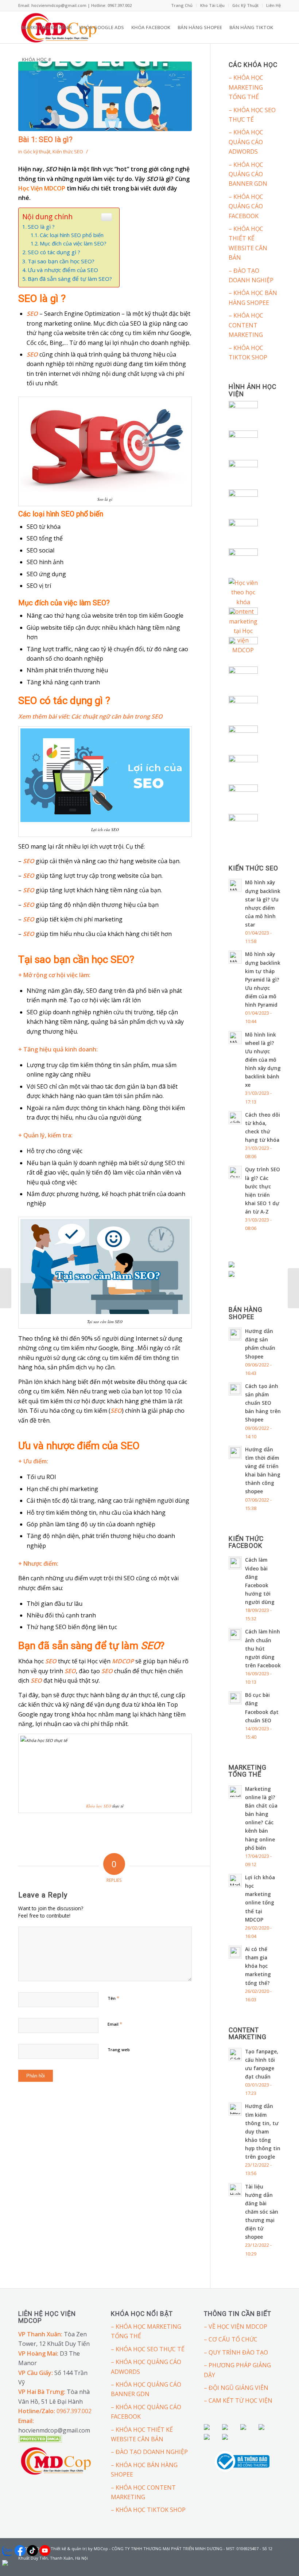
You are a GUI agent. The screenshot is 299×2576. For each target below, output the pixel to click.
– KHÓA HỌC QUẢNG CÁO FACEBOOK (246, 206)
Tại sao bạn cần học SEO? (61, 261)
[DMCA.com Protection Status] (40, 2441)
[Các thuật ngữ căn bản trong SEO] (293, 1288)
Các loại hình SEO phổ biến (72, 235)
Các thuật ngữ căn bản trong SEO (117, 716)
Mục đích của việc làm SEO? (73, 243)
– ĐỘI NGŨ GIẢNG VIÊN (236, 2388)
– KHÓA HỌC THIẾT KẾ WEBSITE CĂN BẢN (248, 243)
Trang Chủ (182, 5)
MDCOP (123, 1661)
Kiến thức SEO (68, 152)
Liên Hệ (273, 5)
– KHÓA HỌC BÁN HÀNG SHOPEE (253, 298)
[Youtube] (275, 2567)
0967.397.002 (74, 2411)
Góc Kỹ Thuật (245, 5)
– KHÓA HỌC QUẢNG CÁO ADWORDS (246, 142)
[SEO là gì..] (105, 96)
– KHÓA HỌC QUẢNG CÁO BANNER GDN (248, 174)
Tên (113, 1998)
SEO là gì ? (41, 227)
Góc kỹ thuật (37, 152)
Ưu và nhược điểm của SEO (63, 270)
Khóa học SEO (99, 1806)
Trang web (119, 2050)
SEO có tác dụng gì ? (54, 252)
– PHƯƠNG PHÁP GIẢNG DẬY (237, 2370)
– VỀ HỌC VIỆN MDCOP (236, 2327)
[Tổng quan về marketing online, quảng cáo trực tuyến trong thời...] (6, 1288)
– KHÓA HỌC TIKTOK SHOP (248, 353)
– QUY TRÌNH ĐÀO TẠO (236, 2352)
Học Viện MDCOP (42, 188)
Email (115, 2024)
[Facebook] (264, 2567)
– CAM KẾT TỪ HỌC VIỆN (238, 2400)
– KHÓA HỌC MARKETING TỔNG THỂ (246, 87)
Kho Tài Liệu (212, 5)
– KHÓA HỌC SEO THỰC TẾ (252, 115)
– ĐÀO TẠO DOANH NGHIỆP (251, 275)
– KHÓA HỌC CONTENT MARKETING (246, 325)
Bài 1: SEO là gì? (45, 139)
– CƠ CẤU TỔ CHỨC (231, 2339)
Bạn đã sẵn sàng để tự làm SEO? (70, 279)
